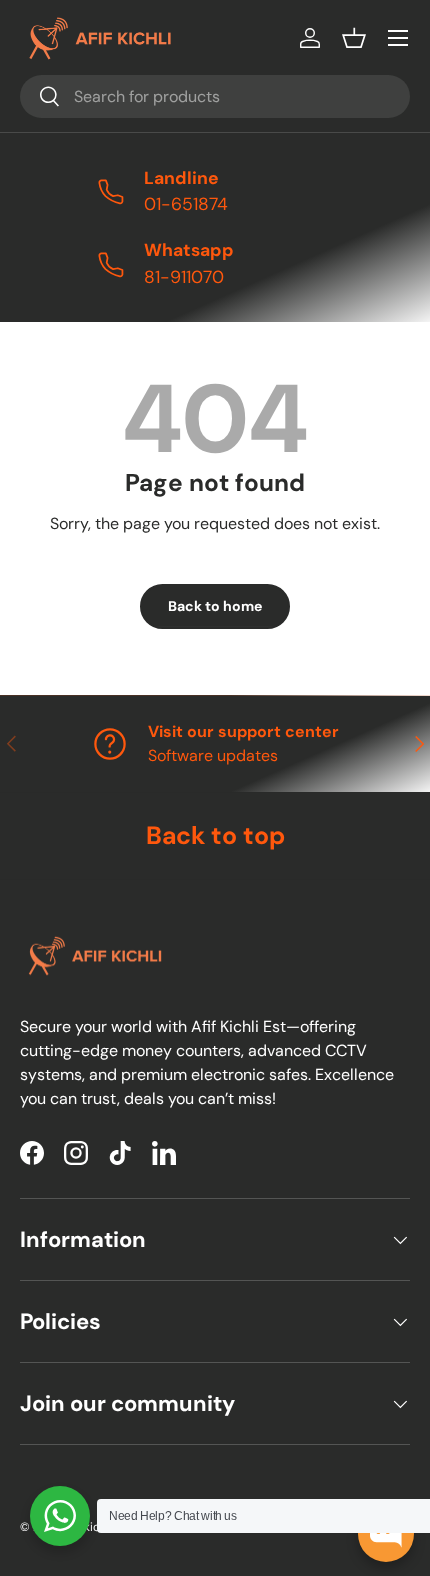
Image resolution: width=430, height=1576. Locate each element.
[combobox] (215, 96)
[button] (354, 38)
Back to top (215, 835)
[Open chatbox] (386, 1534)
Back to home (215, 606)
